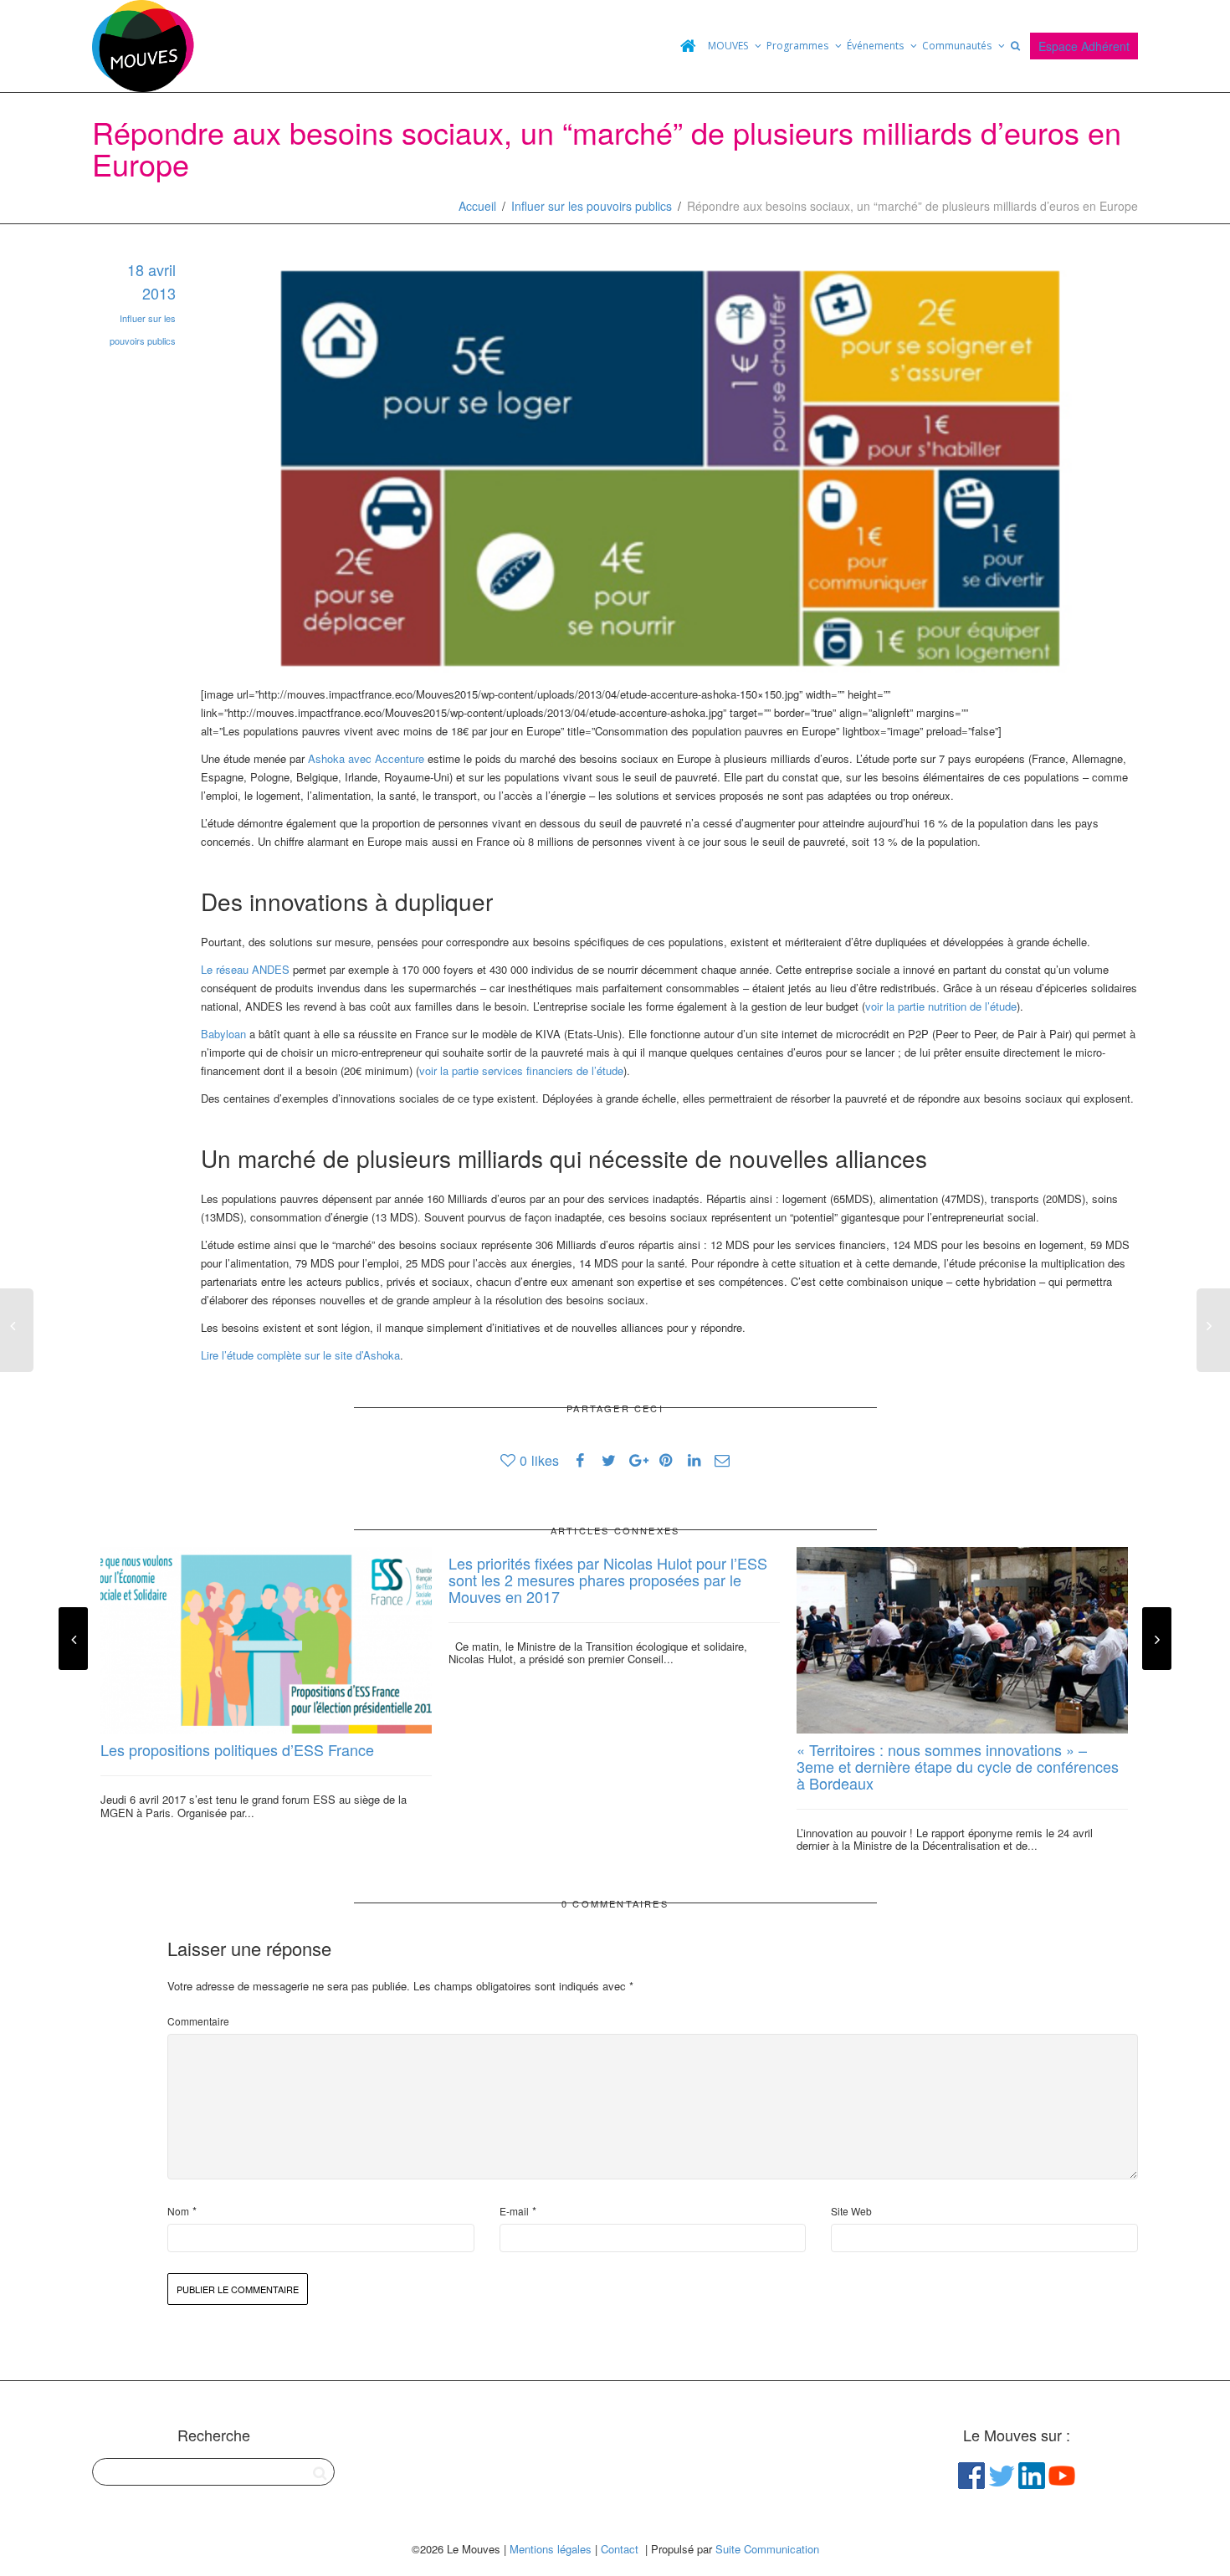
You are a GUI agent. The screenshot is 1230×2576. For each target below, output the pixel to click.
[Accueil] (688, 46)
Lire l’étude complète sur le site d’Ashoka (300, 1355)
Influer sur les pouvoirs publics (592, 206)
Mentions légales (551, 2549)
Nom (178, 2211)
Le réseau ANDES (245, 969)
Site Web (851, 2211)
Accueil (477, 206)
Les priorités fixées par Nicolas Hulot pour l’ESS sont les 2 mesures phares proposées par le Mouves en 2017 (608, 1580)
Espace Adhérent (1084, 46)
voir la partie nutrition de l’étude (941, 1006)
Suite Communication (767, 2549)
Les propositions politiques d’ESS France (237, 1749)
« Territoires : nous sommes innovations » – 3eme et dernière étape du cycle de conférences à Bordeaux (958, 1766)
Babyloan (223, 1034)
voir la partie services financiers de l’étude (521, 1070)
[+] (266, 1640)
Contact (620, 2549)
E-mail (514, 2211)
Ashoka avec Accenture (366, 758)
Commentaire (198, 2021)
